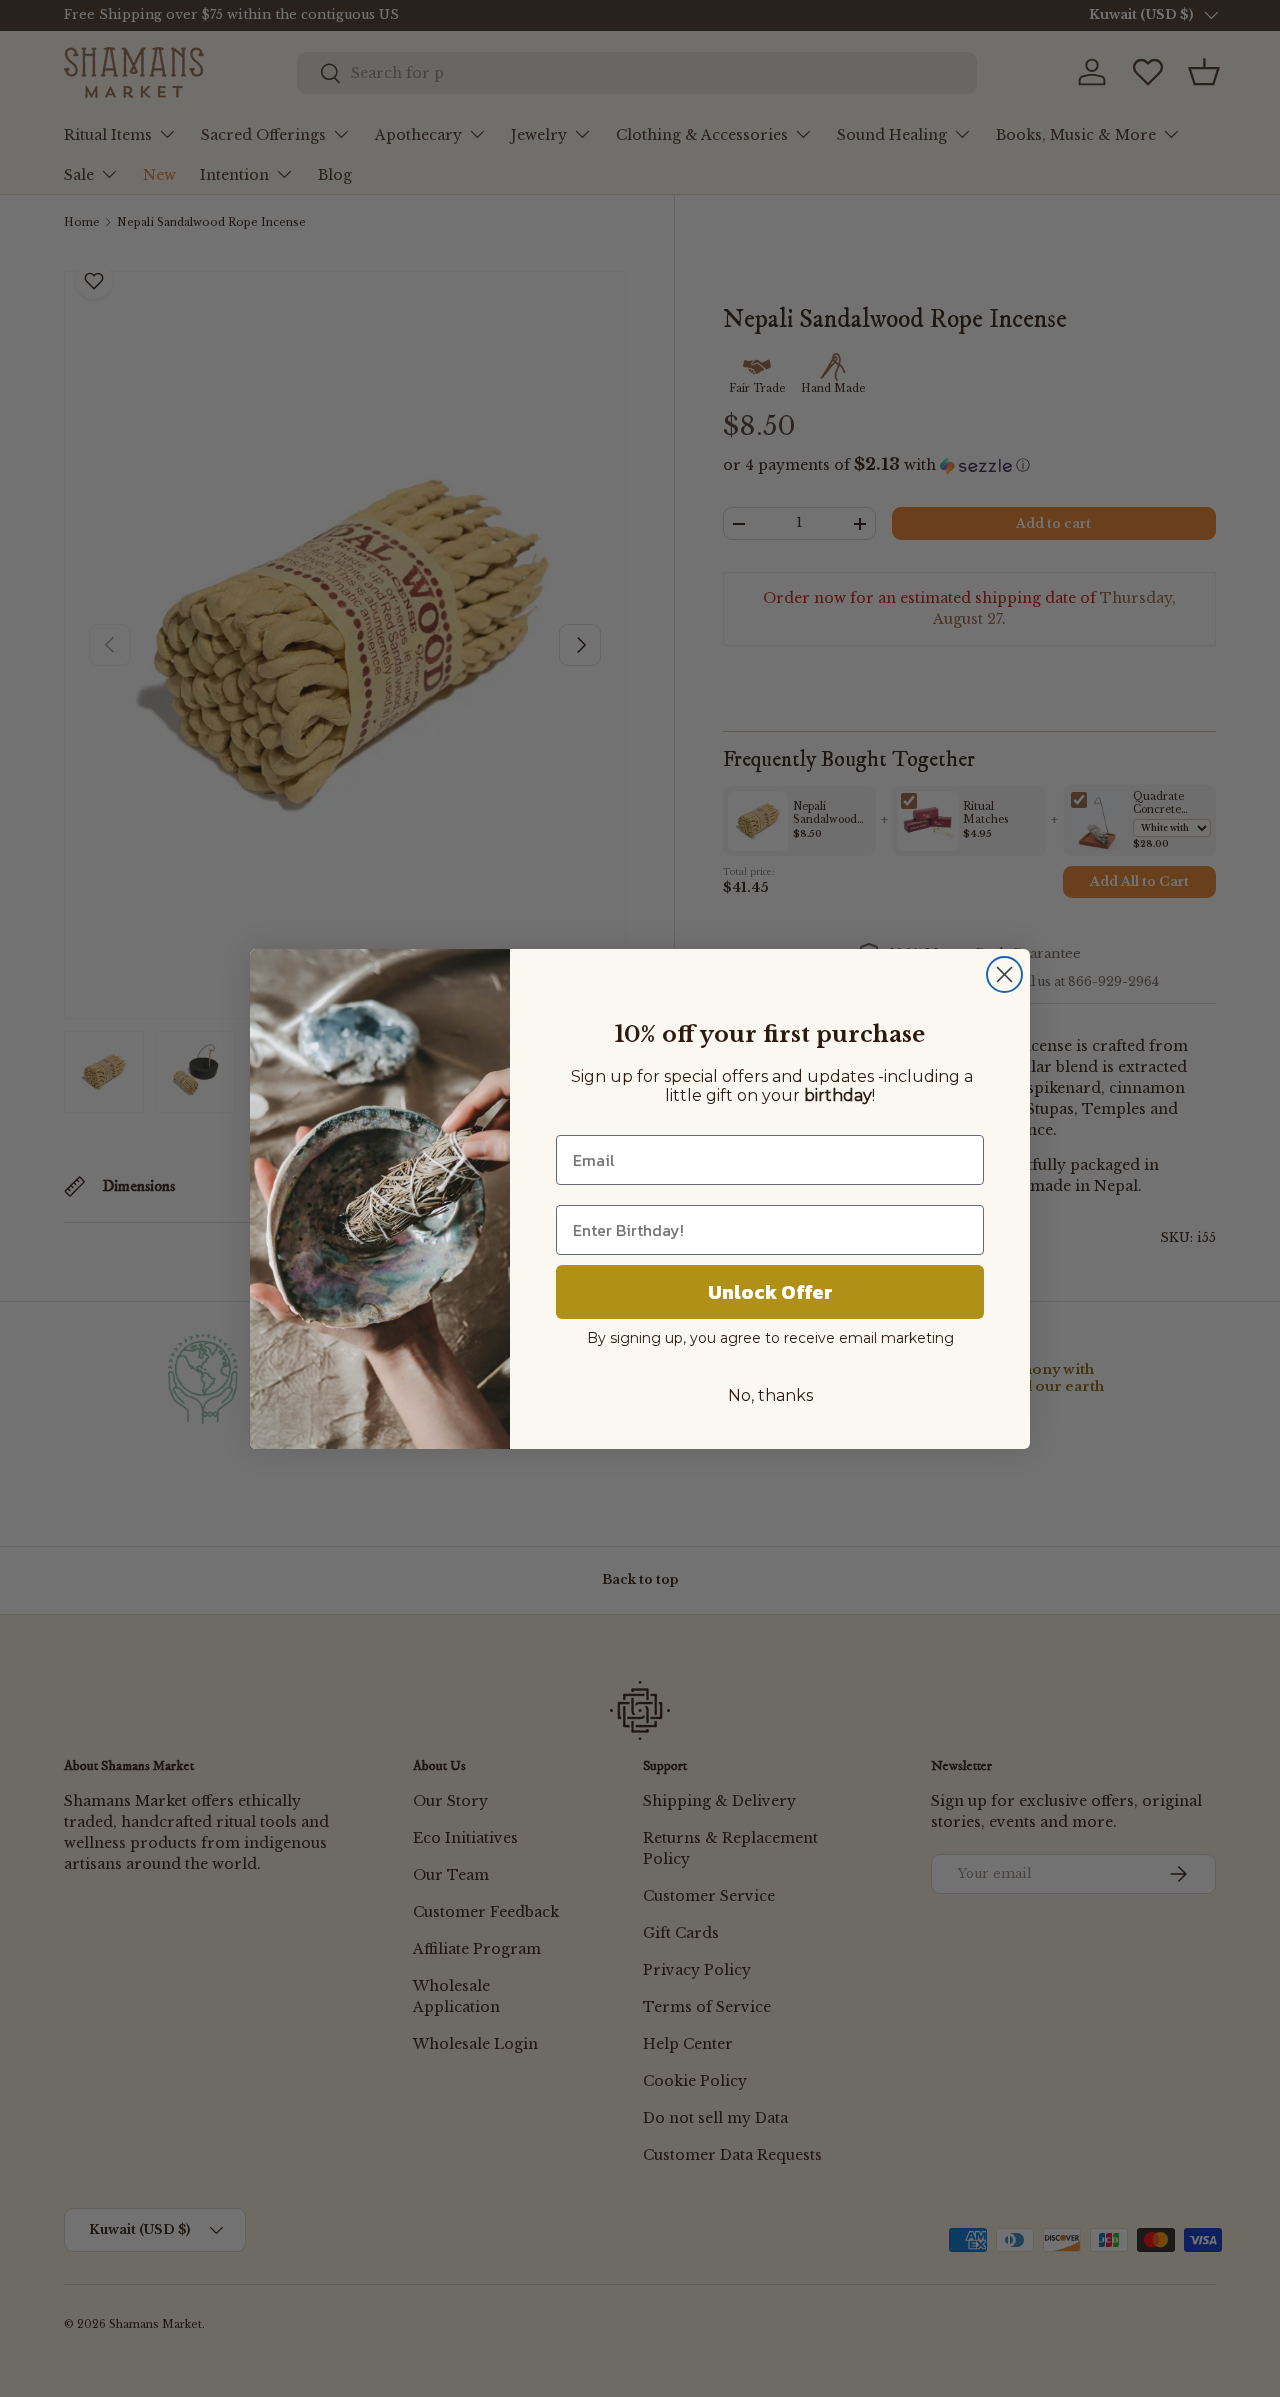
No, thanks (770, 1395)
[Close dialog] (1004, 974)
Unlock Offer (770, 1292)
